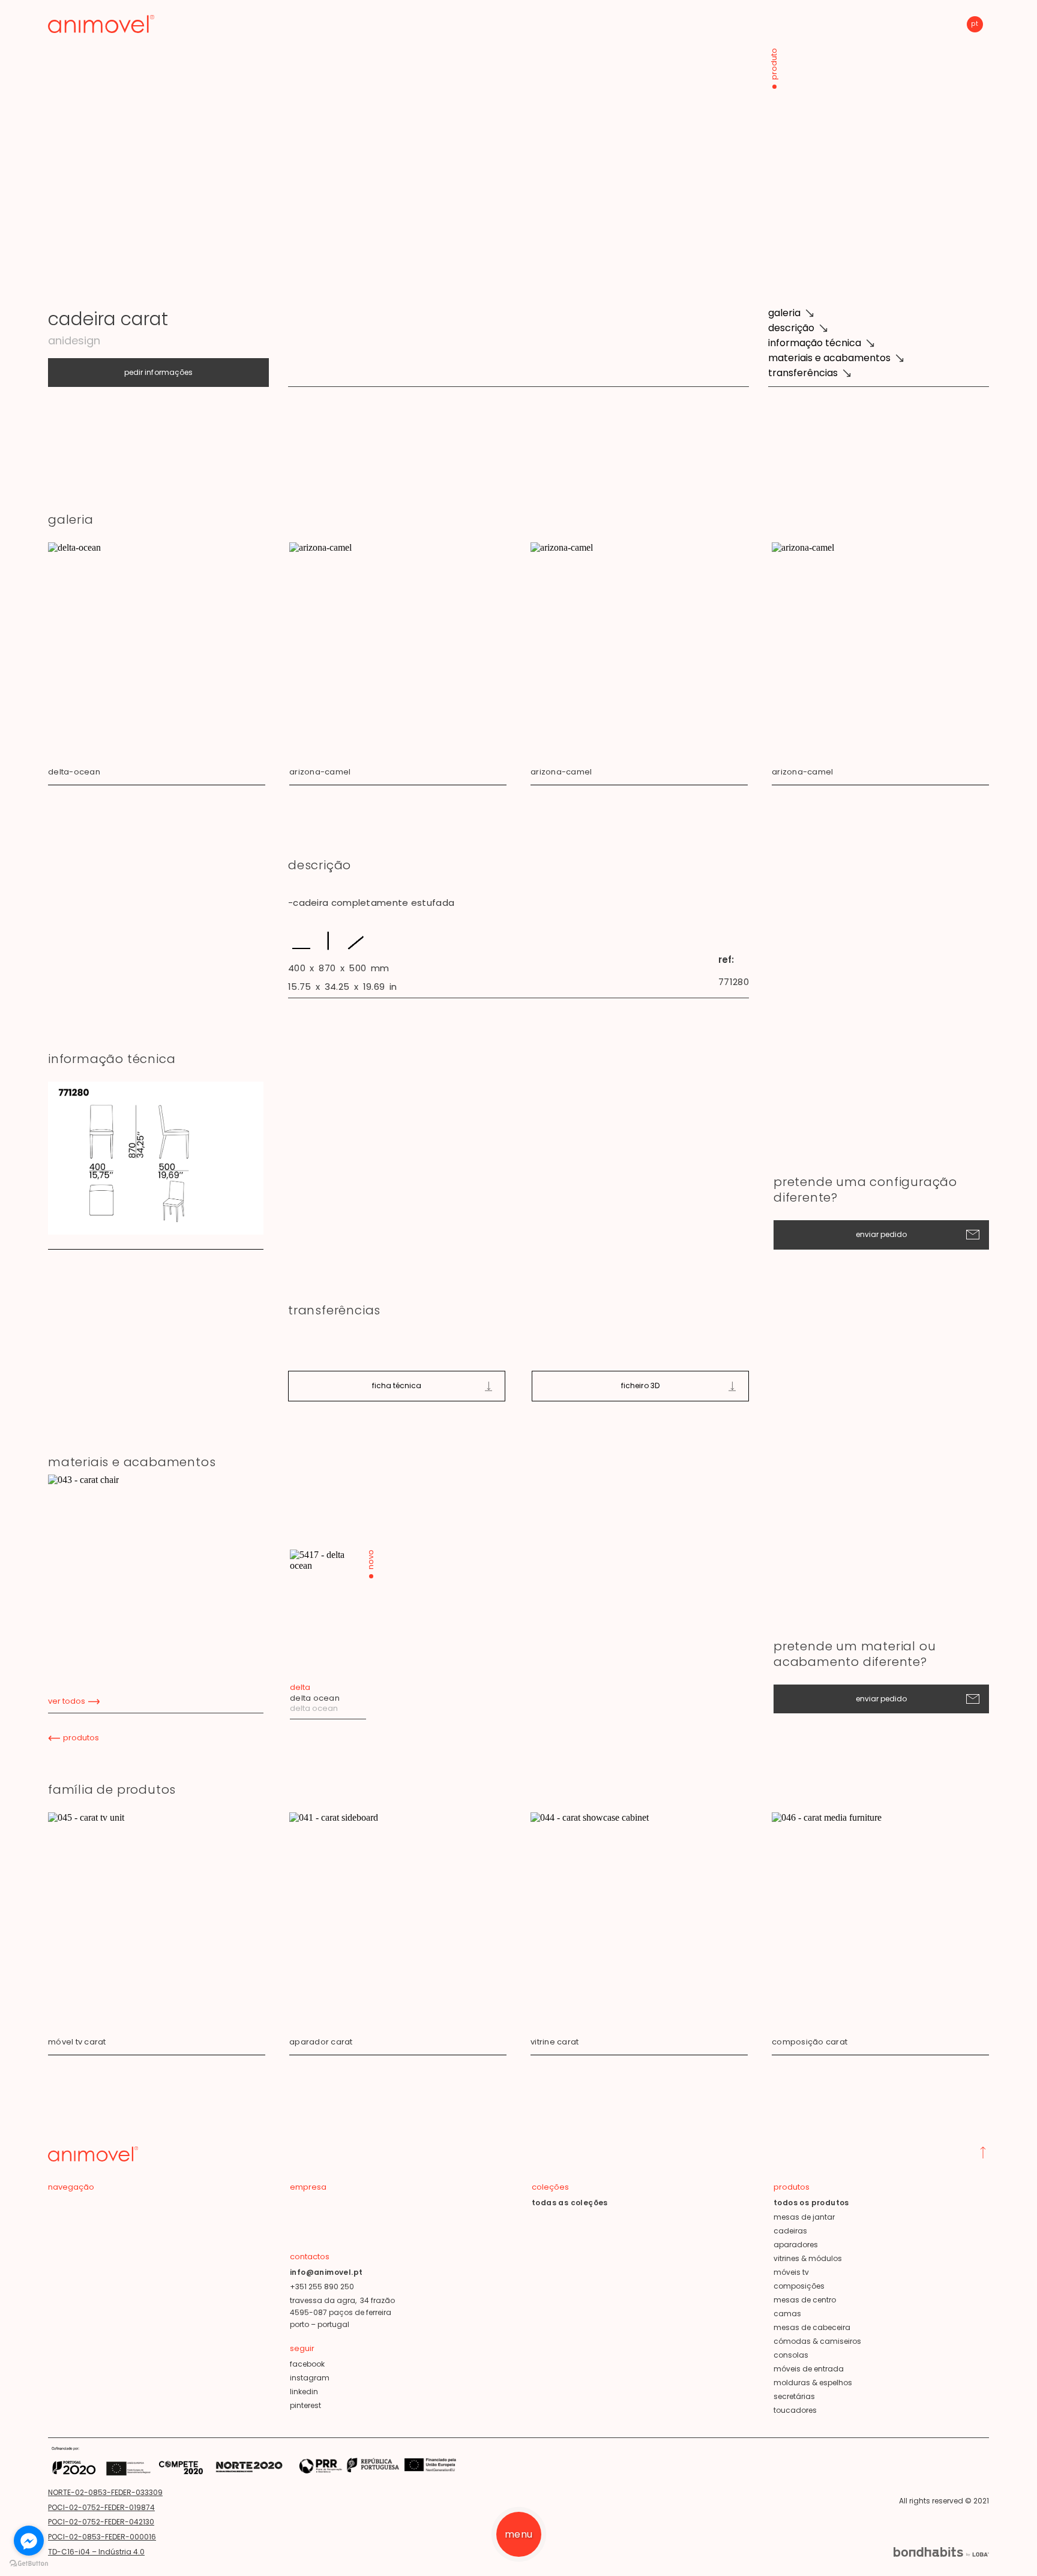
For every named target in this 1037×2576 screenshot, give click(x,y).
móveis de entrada (809, 2369)
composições (799, 2286)
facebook (307, 2364)
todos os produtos (811, 2203)
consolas (791, 2355)
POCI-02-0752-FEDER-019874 (101, 2507)
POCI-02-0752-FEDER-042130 (101, 2522)
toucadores (795, 2410)
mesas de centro (805, 2300)
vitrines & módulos (808, 2258)
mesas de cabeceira (812, 2327)
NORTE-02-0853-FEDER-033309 (105, 2492)
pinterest (305, 2405)
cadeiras (790, 2231)
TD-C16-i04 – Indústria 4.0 (96, 2552)
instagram (310, 2378)
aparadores (796, 2245)
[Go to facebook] (29, 2541)
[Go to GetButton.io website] (29, 2564)
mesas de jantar (804, 2217)
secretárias (794, 2396)
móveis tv (791, 2272)
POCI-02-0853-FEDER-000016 (102, 2537)
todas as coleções (570, 2203)
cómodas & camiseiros (817, 2341)
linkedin (304, 2392)
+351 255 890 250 (322, 2287)
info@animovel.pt (326, 2272)
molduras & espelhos (813, 2383)
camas (787, 2314)
